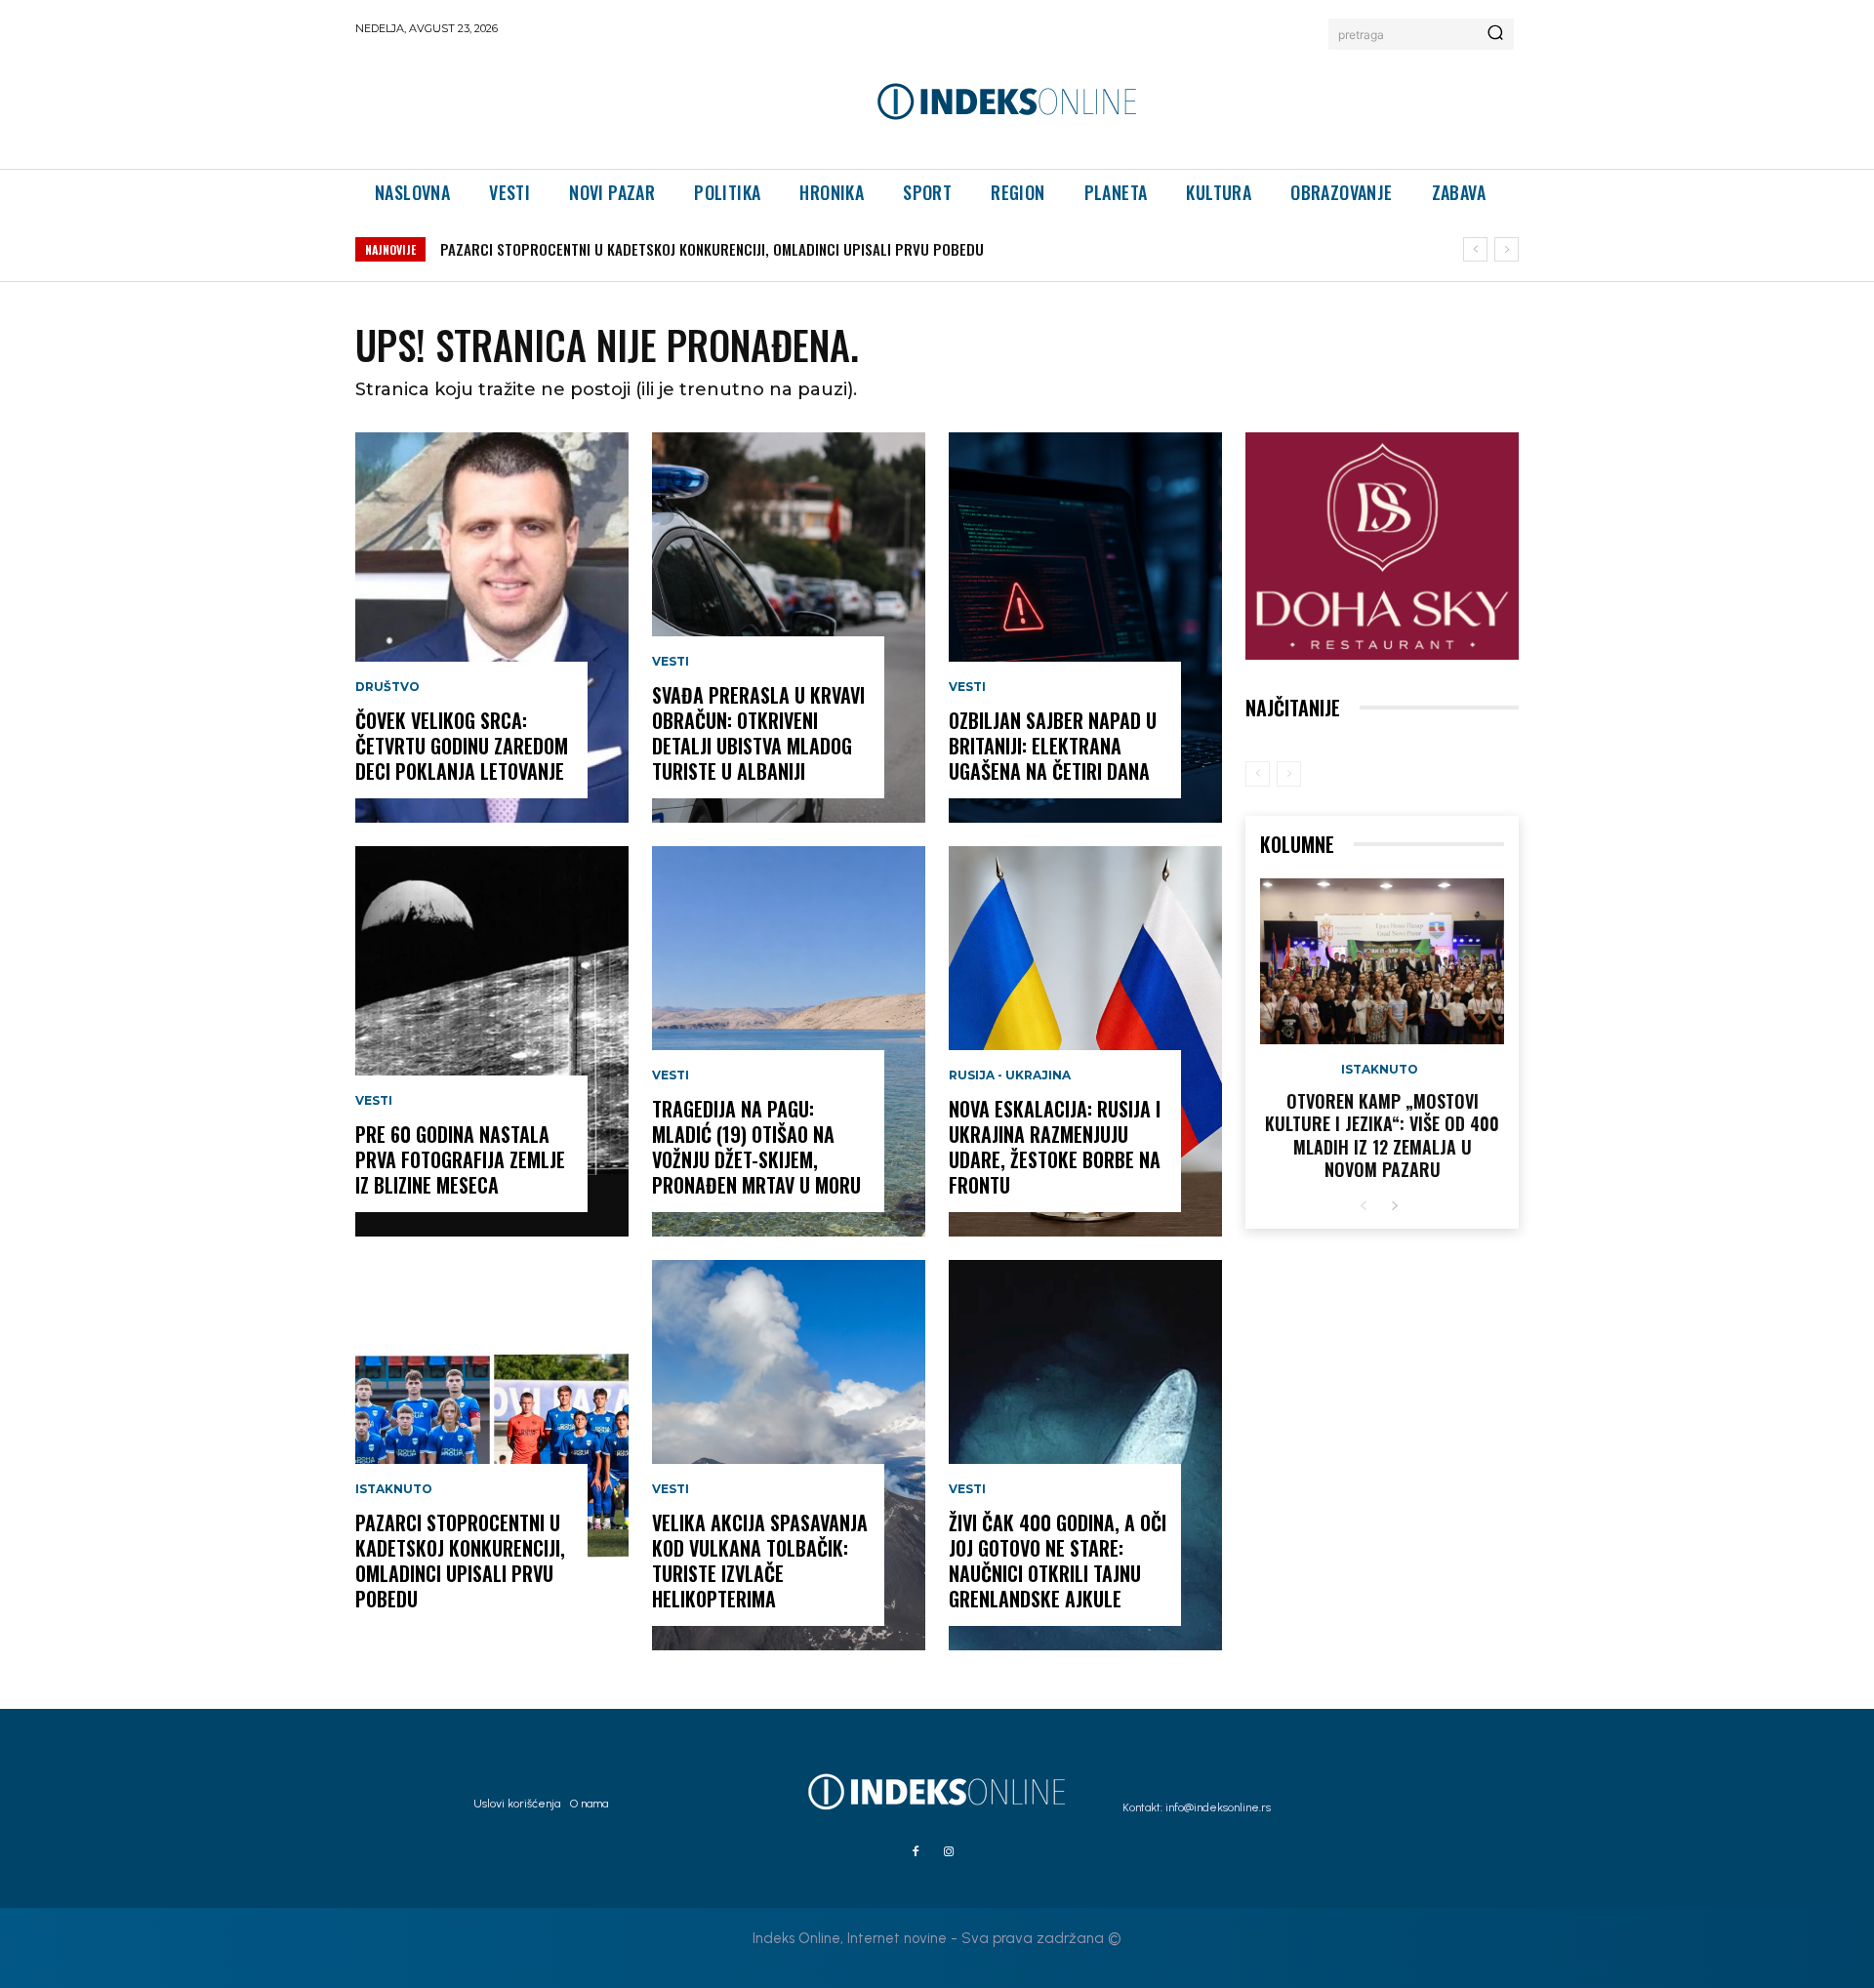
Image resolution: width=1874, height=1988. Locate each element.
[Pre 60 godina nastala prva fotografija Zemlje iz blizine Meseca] (492, 1041)
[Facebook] (916, 1852)
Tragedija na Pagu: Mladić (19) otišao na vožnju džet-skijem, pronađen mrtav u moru (756, 1147)
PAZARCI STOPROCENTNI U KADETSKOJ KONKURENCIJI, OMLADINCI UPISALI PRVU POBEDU (712, 249)
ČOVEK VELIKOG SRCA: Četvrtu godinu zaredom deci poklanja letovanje (462, 746)
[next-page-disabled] (1289, 774)
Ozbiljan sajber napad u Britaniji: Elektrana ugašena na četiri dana (1053, 746)
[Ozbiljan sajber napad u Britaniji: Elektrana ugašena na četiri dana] (1085, 628)
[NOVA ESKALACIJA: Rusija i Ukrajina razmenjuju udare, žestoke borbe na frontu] (1085, 1041)
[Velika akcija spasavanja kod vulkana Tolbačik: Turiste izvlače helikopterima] (789, 1455)
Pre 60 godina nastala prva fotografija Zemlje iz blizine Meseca (460, 1159)
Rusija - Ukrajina (1010, 1075)
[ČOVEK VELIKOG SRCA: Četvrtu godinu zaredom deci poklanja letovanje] (492, 628)
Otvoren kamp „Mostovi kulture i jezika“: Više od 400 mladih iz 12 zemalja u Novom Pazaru (1382, 1135)
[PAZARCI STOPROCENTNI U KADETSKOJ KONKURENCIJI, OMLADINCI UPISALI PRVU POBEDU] (492, 1455)
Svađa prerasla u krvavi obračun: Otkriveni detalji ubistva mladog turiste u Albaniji (758, 733)
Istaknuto (394, 1489)
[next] (1507, 249)
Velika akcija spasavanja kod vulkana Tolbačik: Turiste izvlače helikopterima (760, 1561)
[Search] (1495, 34)
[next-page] (1394, 1207)
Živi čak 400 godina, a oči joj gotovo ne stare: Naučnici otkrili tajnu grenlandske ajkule (1058, 1561)
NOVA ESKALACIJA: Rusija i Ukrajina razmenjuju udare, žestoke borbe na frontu (1055, 1147)
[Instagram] (949, 1852)
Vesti (374, 1101)
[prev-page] (1258, 774)
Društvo (387, 687)
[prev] (1475, 249)
